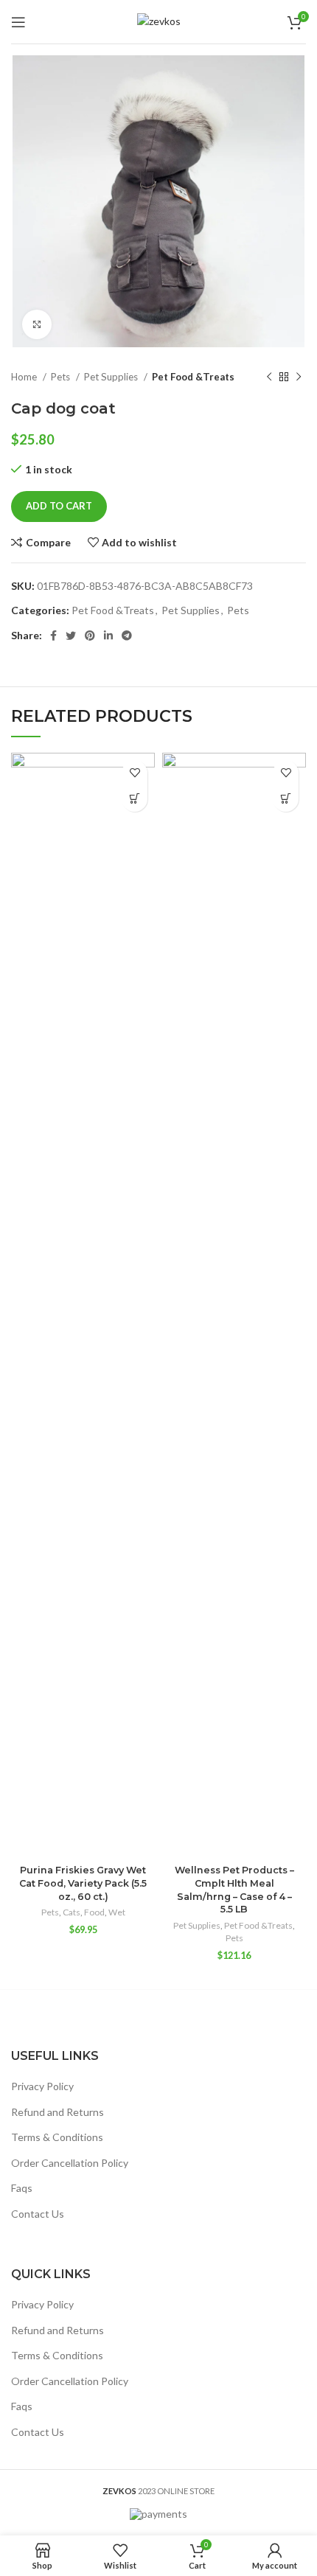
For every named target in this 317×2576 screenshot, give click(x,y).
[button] (135, 799)
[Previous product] (269, 377)
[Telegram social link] (127, 636)
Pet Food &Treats (193, 377)
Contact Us (38, 2214)
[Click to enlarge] (37, 324)
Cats (72, 1912)
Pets (62, 377)
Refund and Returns (58, 2112)
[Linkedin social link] (108, 636)
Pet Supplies (112, 377)
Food (94, 1912)
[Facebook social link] (53, 636)
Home (25, 377)
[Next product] (299, 377)
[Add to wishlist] (135, 773)
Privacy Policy (42, 2086)
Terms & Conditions (57, 2137)
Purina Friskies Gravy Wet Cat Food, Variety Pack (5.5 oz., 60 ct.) (83, 1883)
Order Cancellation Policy (70, 2163)
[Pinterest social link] (90, 636)
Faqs (22, 2188)
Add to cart (59, 506)
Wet (117, 1912)
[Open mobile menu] (18, 22)
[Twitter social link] (71, 636)
